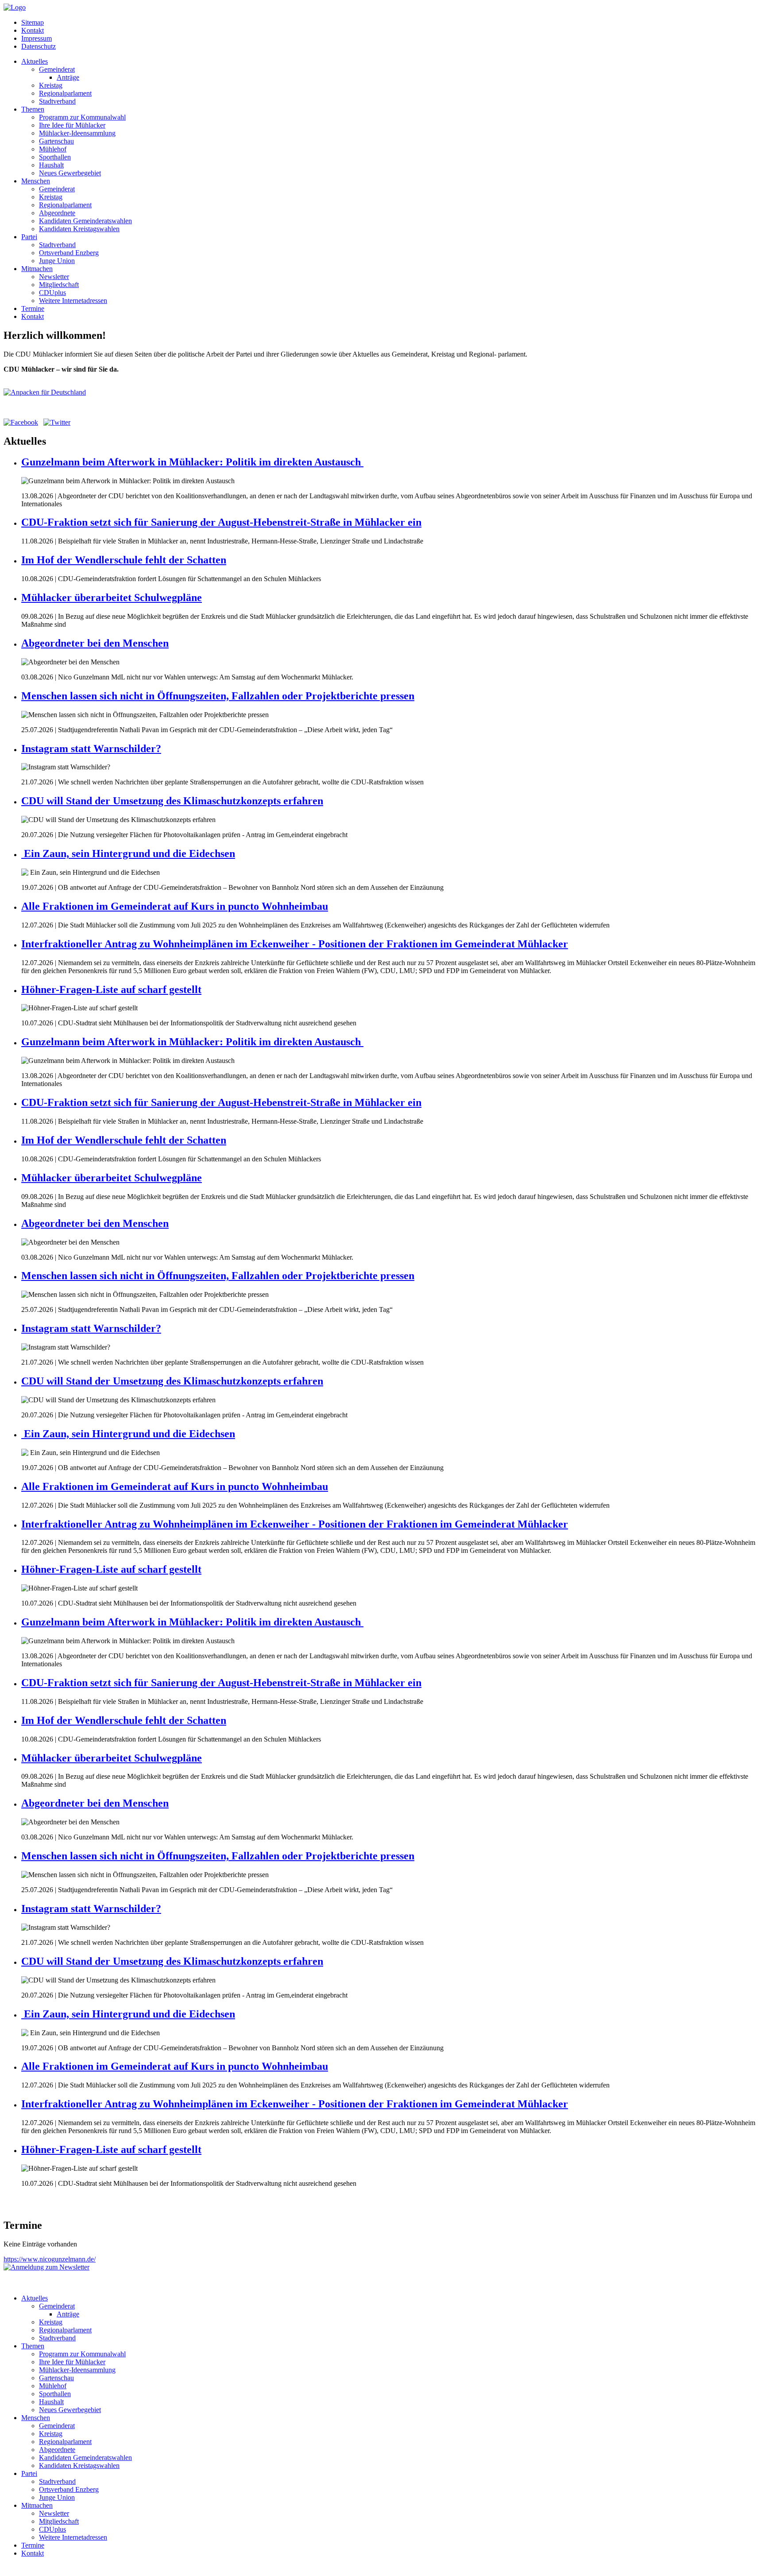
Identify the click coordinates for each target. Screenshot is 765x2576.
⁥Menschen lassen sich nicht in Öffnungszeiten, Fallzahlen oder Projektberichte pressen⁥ (218, 696)
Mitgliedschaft (59, 285)
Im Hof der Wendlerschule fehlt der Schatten (124, 560)
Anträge (68, 77)
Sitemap (33, 22)
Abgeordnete (57, 213)
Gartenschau (56, 141)
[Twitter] (57, 422)
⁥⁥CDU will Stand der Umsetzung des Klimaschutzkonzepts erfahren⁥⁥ (172, 801)
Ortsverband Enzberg (69, 253)
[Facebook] (21, 422)
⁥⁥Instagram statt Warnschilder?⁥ (91, 749)
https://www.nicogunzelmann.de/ (50, 2259)
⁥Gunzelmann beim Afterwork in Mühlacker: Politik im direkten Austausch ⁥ (192, 462)
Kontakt (33, 30)
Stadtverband (57, 101)
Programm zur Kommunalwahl (82, 117)
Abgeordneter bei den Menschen (95, 643)
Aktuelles (35, 61)
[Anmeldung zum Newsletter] (46, 2267)
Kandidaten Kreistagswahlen (79, 229)
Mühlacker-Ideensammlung (77, 133)
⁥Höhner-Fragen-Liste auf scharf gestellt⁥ (111, 989)
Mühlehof (53, 149)
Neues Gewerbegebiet (70, 173)
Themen (33, 109)
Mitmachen (37, 269)
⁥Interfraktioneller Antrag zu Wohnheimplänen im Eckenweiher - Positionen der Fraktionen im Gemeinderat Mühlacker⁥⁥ (295, 944)
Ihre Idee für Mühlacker (72, 125)
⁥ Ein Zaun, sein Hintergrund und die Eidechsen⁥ (128, 853)
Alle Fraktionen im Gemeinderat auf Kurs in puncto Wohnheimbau (175, 906)
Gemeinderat (57, 69)
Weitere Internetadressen (73, 301)
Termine (33, 308)
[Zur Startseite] (15, 7)
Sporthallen (55, 157)
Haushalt (51, 165)
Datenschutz (39, 46)
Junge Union (57, 261)
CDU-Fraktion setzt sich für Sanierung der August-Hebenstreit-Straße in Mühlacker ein (221, 522)
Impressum (37, 38)
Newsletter (54, 277)
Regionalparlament (65, 93)
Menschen (36, 181)
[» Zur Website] (45, 392)
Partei (29, 237)
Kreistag (51, 85)
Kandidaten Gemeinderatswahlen (85, 221)
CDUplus (52, 293)
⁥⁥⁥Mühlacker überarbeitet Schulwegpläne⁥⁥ (112, 597)
